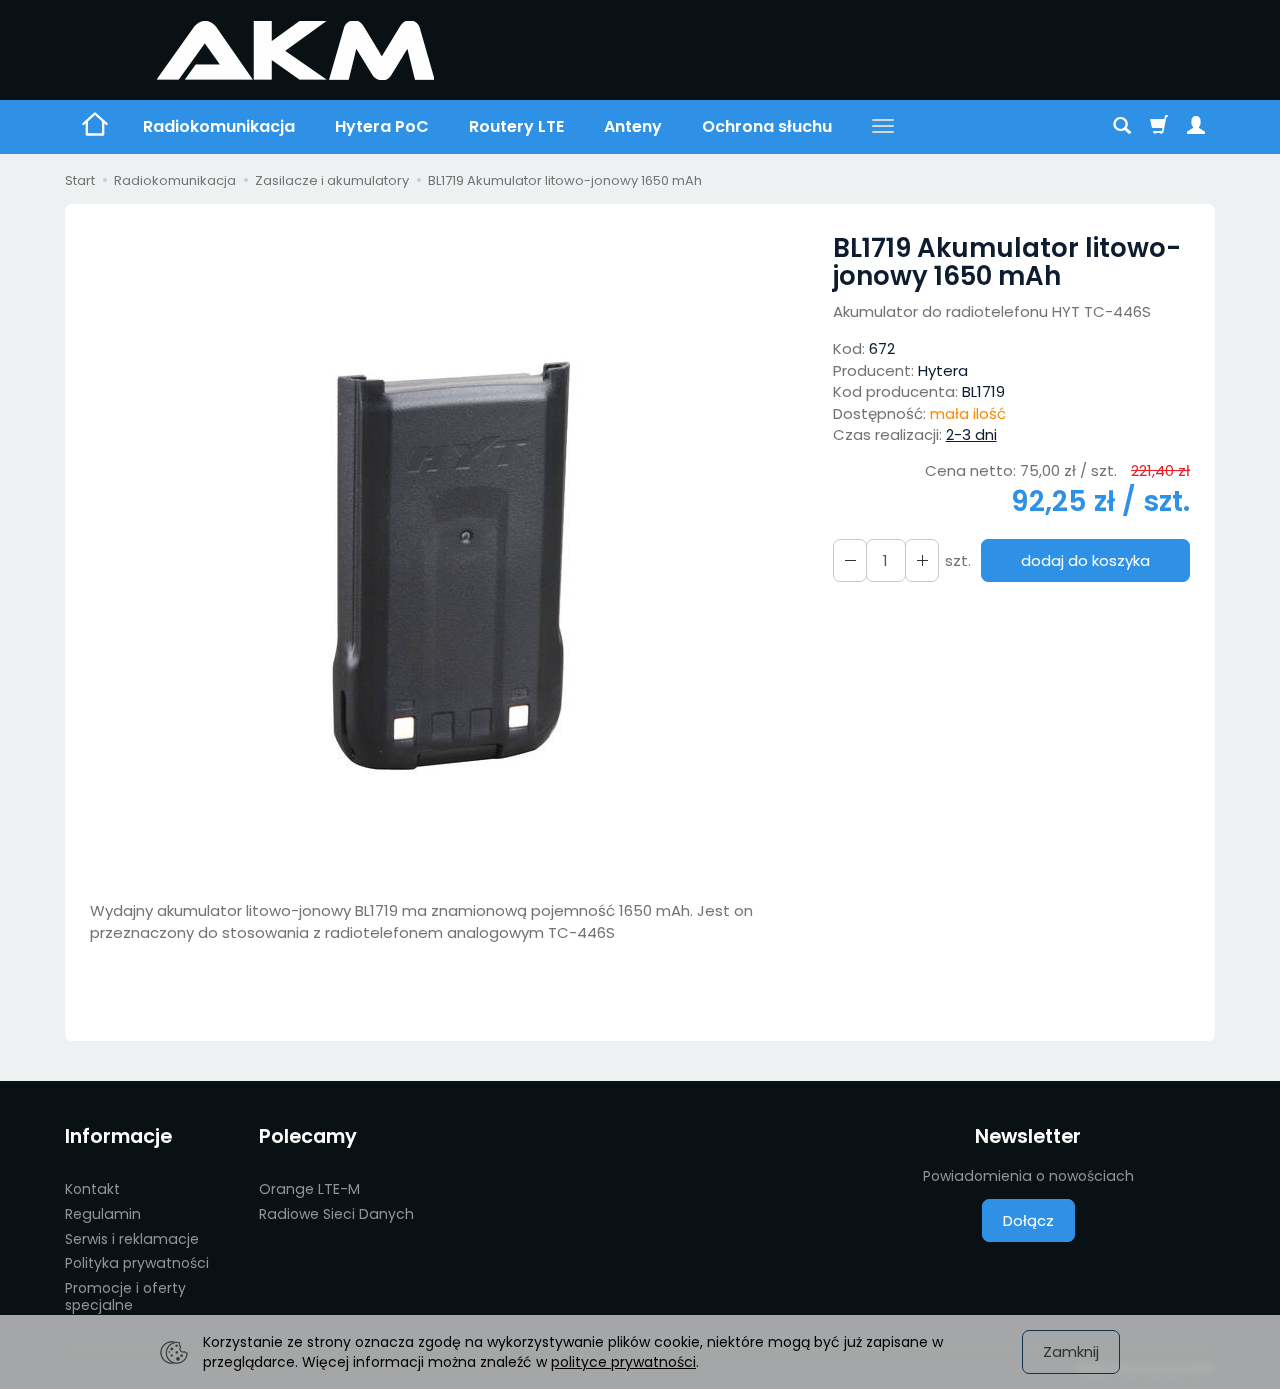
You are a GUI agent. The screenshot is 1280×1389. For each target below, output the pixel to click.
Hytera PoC (382, 126)
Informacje (118, 1136)
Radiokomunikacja (219, 126)
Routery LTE (516, 126)
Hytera (943, 370)
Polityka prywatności (137, 1263)
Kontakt (92, 1189)
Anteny (633, 126)
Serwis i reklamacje (132, 1239)
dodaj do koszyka (1085, 560)
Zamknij (1071, 1351)
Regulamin (103, 1214)
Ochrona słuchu (767, 126)
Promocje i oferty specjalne (125, 1296)
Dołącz (1028, 1220)
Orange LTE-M (309, 1189)
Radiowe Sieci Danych (336, 1214)
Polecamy (308, 1136)
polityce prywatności (623, 1362)
